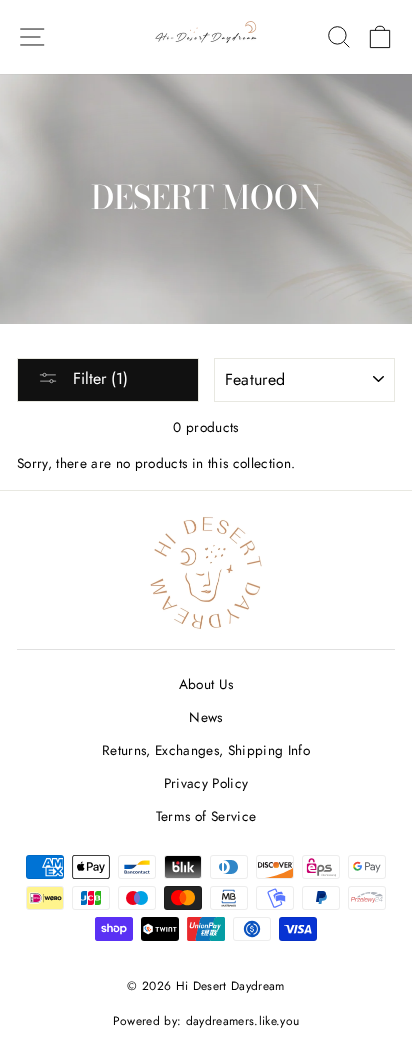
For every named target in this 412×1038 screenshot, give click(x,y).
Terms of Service (206, 816)
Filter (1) (98, 378)
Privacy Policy (206, 783)
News (205, 717)
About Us (206, 684)
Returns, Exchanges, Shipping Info (206, 750)
